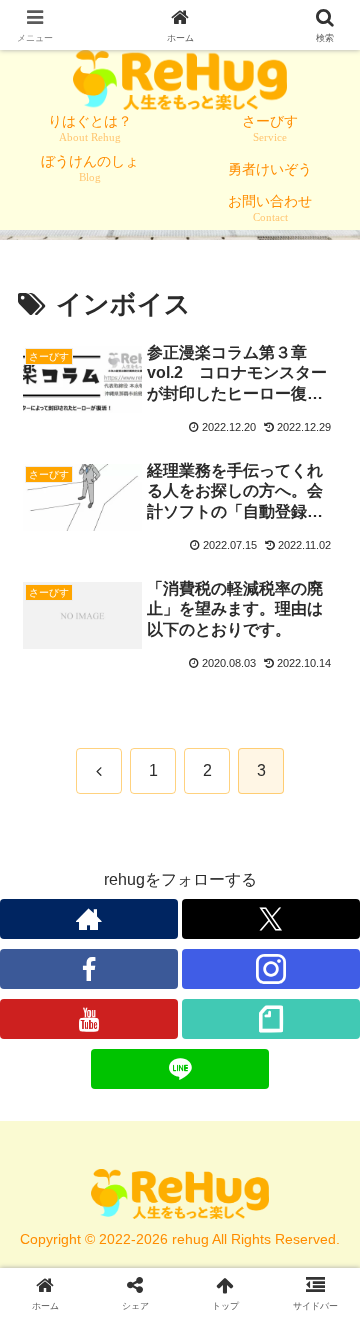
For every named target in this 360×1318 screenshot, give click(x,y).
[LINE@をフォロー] (180, 1069)
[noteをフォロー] (271, 1019)
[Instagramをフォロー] (271, 969)
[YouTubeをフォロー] (89, 1019)
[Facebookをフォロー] (89, 969)
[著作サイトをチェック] (89, 919)
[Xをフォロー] (271, 919)
